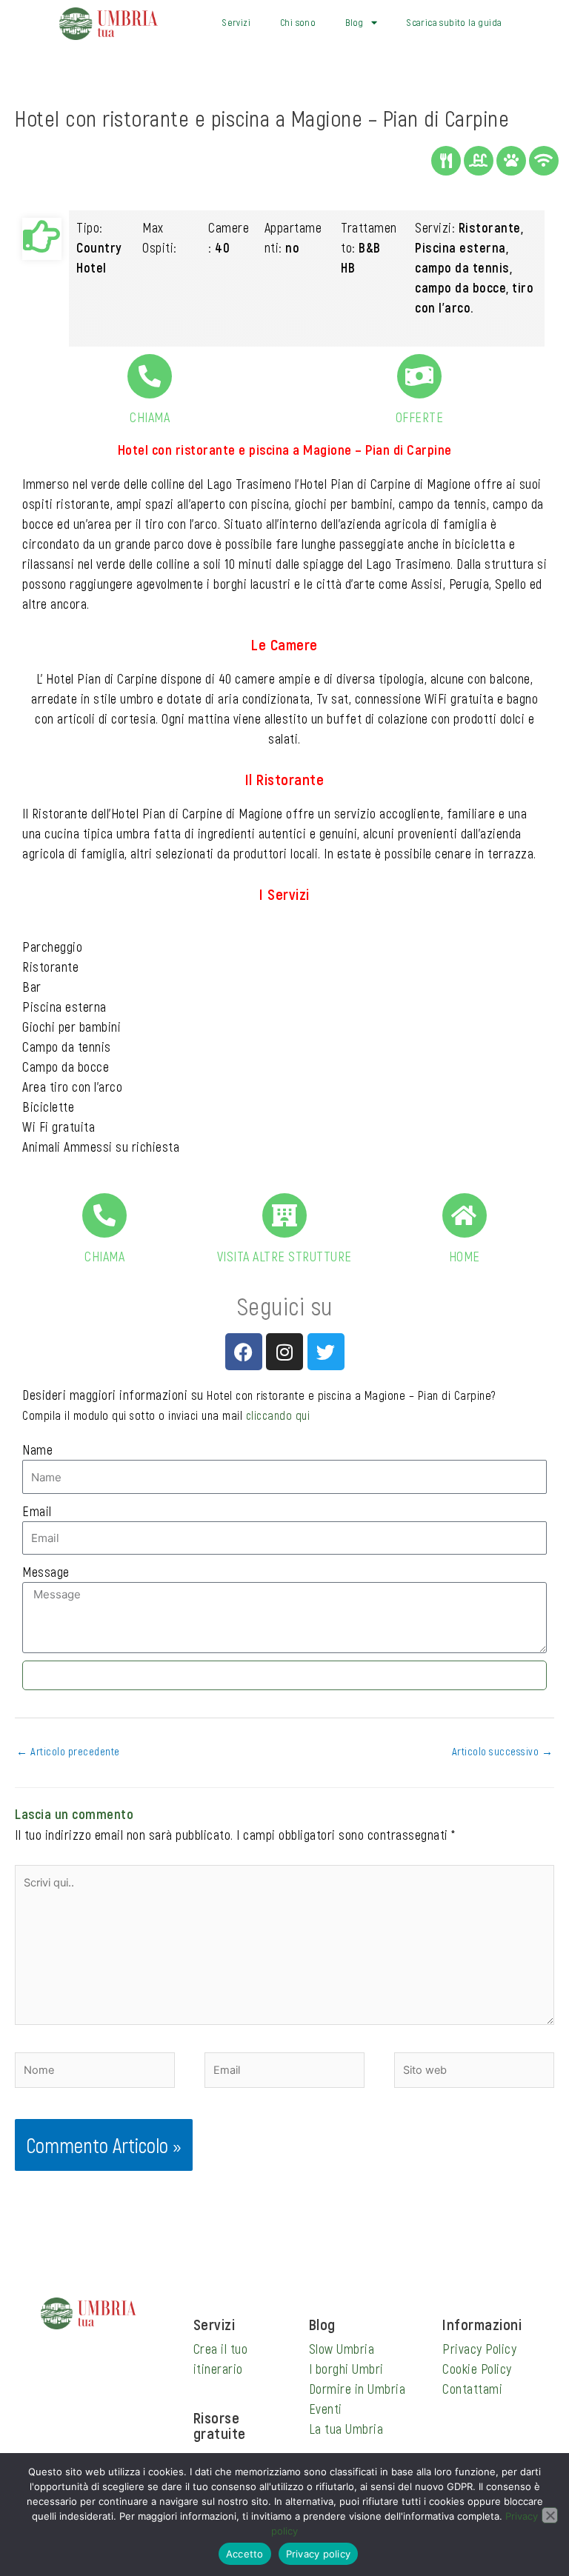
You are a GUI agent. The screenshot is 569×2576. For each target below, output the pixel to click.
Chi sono (298, 22)
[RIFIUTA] (550, 2515)
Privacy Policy (479, 2349)
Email (37, 1511)
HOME (465, 1256)
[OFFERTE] (419, 376)
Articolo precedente (68, 1751)
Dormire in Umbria (357, 2389)
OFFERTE (420, 417)
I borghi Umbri (346, 2369)
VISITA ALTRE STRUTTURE (284, 1256)
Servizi (236, 22)
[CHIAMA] (150, 376)
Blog (355, 22)
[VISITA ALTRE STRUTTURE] (284, 1215)
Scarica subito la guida (454, 22)
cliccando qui (278, 1415)
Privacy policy (319, 2554)
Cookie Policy (477, 2369)
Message (46, 1572)
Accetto (245, 2554)
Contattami (472, 2389)
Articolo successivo (503, 1751)
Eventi (326, 2409)
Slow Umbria (342, 2349)
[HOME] (465, 1215)
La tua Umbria (346, 2429)
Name (37, 1449)
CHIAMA (150, 417)
